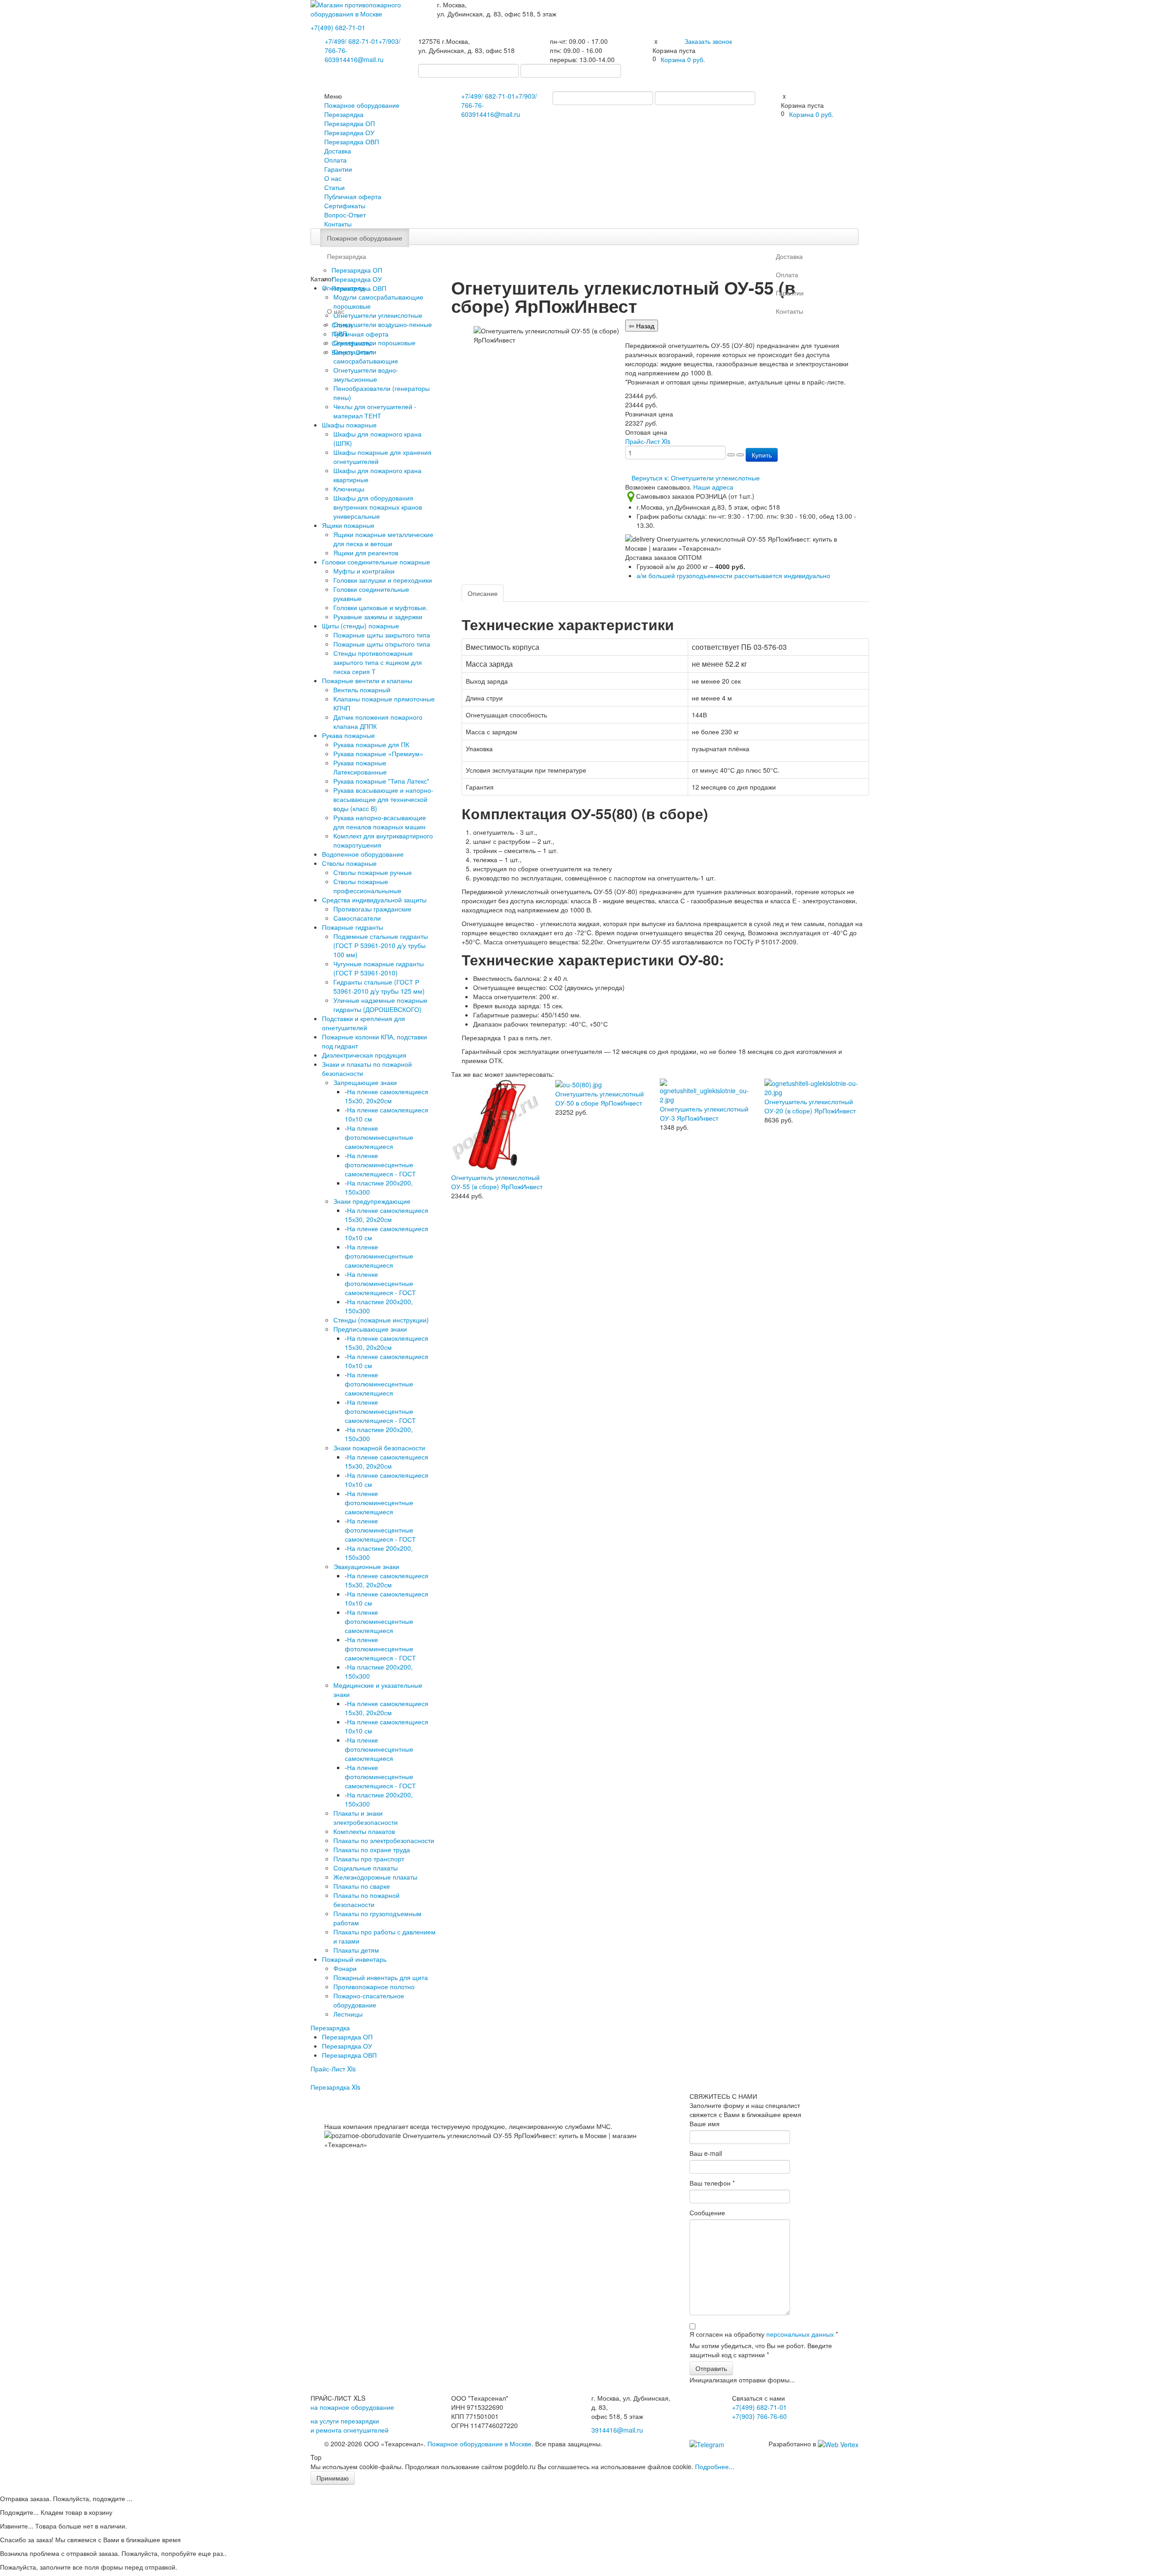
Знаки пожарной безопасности (379, 1448)
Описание (483, 593)
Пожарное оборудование (362, 105)
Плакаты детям (356, 1950)
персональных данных (800, 2334)
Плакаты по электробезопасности (384, 1840)
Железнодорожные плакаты (375, 1877)
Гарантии (338, 169)
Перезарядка (344, 114)
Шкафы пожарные (349, 425)
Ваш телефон (712, 2183)
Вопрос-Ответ (345, 215)
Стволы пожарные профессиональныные (367, 886)
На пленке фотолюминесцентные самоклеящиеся (379, 1137)
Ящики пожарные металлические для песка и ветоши (383, 539)
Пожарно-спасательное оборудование (369, 2000)
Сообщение (707, 2213)
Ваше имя (705, 2123)
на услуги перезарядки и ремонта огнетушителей (350, 2425)
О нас (333, 178)
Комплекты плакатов (364, 1831)
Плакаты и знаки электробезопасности (366, 1817)
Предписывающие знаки (370, 1329)
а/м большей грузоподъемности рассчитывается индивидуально (733, 575)
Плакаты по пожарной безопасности (366, 1900)
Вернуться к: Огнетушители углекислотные (696, 478)
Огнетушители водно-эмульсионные (366, 374)
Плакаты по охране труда (372, 1849)
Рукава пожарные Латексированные (360, 767)
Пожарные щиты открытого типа (382, 644)
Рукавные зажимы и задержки (378, 616)
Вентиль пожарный (362, 690)
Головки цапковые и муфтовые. (381, 607)
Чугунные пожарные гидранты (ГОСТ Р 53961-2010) (379, 968)
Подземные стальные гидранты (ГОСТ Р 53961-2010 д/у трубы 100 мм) (381, 945)
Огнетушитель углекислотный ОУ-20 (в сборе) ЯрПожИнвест (810, 1106)
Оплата (335, 160)
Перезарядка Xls (335, 2087)
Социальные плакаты (366, 1868)
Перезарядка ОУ (349, 132)
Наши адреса (713, 487)
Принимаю (333, 2478)
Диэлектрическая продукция (364, 1055)
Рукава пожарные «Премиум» (378, 753)
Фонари (345, 1968)
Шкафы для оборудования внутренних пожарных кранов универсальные (378, 507)
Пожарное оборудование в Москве (479, 2444)
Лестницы (348, 2014)
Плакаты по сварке (362, 1886)
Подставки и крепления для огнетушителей (363, 1023)
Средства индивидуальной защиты (374, 900)
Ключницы (349, 489)
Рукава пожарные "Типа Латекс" (381, 781)
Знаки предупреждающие (372, 1201)
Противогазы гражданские (372, 909)
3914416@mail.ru (358, 59)
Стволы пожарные (349, 863)
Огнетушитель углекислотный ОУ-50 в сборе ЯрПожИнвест (600, 1098)
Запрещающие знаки (365, 1082)
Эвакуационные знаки (366, 1566)
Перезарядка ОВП (352, 142)
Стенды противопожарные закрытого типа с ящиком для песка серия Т (378, 662)
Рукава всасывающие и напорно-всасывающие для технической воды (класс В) (383, 799)
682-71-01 (338, 27)
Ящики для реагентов (366, 553)
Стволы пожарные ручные (373, 872)
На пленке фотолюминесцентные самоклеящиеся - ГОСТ (380, 1164)
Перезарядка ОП (350, 123)
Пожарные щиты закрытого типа (382, 635)
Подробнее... (715, 2466)
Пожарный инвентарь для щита (381, 1977)
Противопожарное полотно (374, 1986)
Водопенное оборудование (363, 854)
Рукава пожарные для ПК (371, 744)
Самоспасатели (357, 918)
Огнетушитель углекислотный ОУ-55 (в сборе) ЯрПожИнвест (497, 1182)
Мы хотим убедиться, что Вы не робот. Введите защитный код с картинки (761, 2350)
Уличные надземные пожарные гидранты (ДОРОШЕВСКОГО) (380, 1005)
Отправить (711, 2368)
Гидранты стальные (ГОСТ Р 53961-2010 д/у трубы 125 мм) (379, 986)
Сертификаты (345, 205)
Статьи (334, 187)
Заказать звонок (708, 41)
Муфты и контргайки (364, 571)
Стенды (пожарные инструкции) (381, 1320)
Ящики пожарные (348, 525)
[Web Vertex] (838, 2444)
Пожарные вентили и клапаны (367, 680)
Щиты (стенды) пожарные (361, 626)
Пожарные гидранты (353, 927)
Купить (762, 455)
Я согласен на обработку (764, 2334)
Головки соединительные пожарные (376, 562)
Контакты (338, 224)
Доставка (338, 151)
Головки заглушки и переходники (383, 580)
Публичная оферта (353, 196)
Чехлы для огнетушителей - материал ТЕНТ (375, 411)
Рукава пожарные (348, 735)
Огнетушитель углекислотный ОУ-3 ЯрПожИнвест (704, 1113)
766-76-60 (759, 2416)
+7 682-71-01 (352, 41)
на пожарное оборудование (352, 2407)
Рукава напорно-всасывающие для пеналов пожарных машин (380, 822)
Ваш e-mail (706, 2153)
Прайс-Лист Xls (333, 2069)
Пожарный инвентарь (354, 1959)
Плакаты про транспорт (369, 1859)
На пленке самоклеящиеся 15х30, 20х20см (387, 1096)
